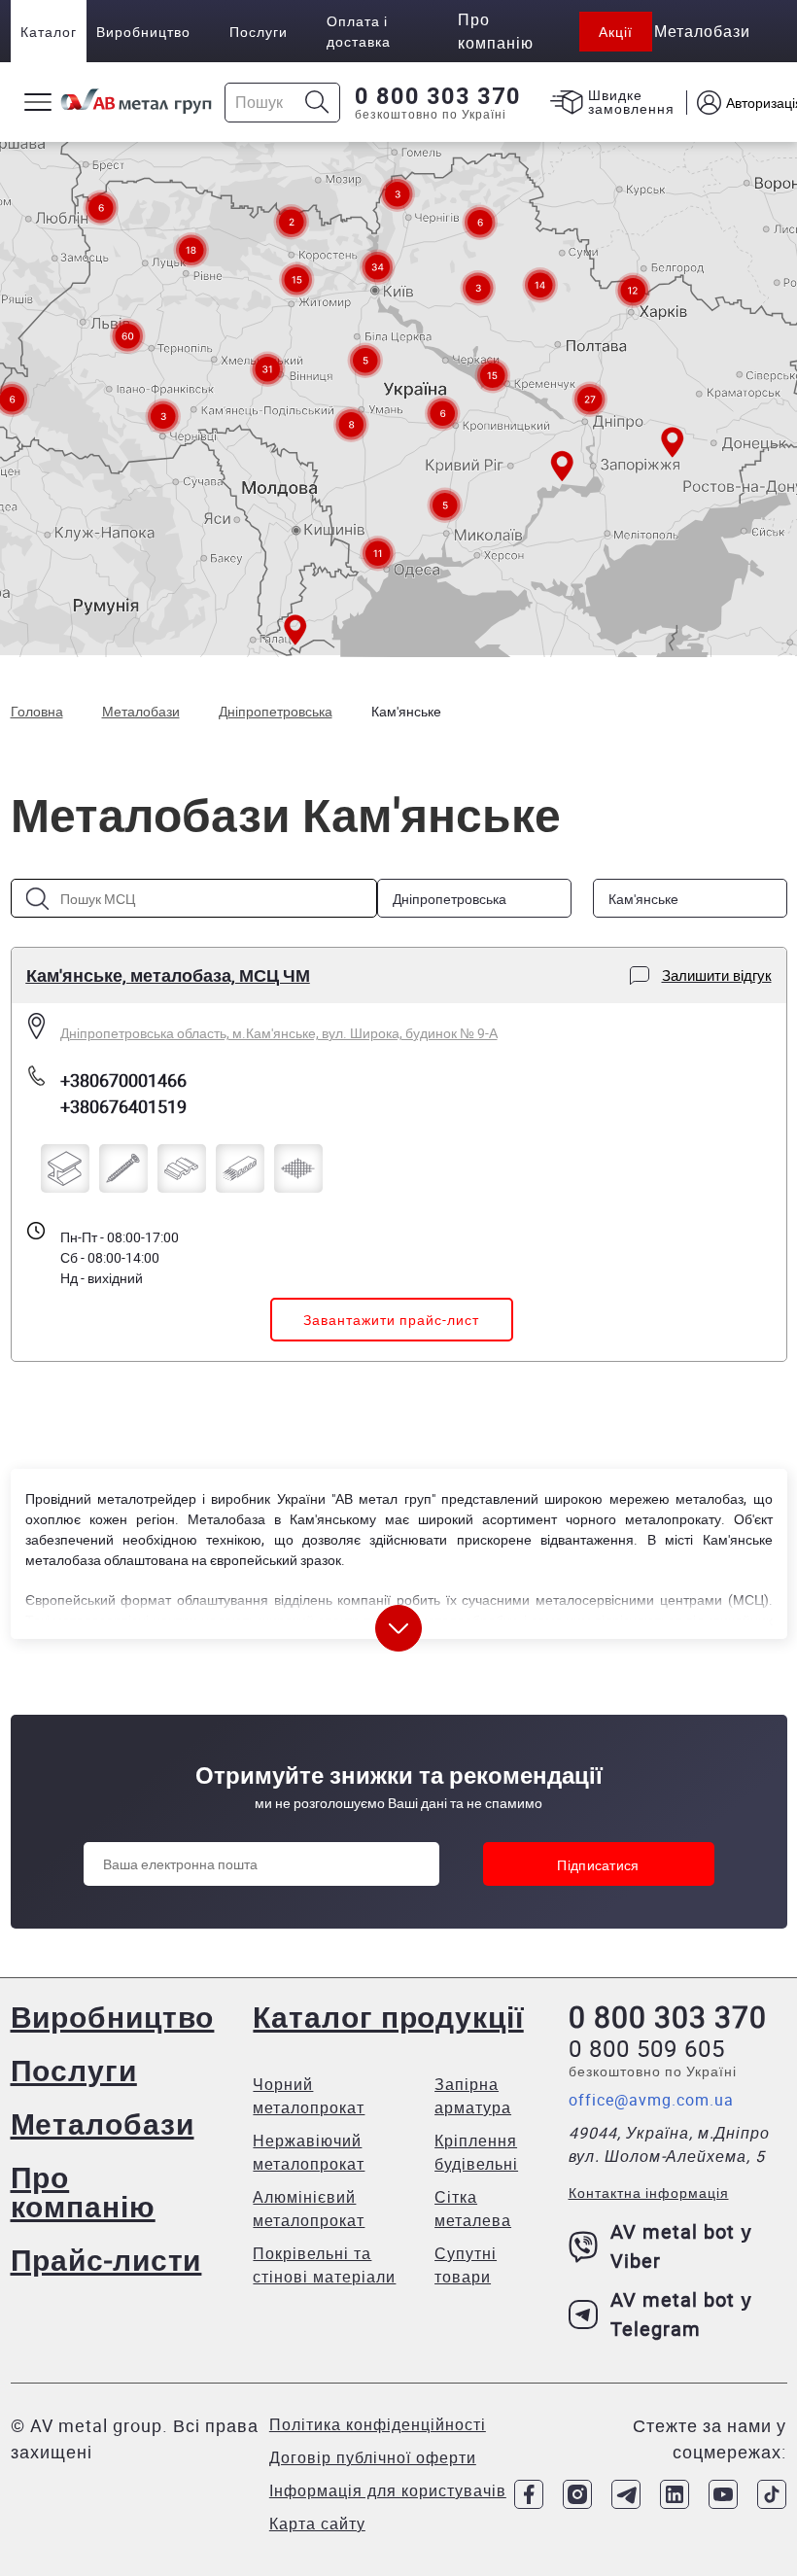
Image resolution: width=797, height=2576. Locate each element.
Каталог (49, 32)
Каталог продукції (388, 2017)
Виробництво (143, 32)
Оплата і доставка (359, 31)
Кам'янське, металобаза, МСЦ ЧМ (168, 975)
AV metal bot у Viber (681, 2246)
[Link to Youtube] (723, 2494)
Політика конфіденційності (378, 2424)
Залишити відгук (717, 975)
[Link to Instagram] (577, 2494)
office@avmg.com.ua (651, 2100)
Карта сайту (317, 2524)
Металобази (103, 2123)
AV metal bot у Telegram (681, 2314)
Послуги (259, 32)
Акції (616, 32)
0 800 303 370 (438, 96)
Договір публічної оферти (373, 2457)
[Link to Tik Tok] (772, 2494)
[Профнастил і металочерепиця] (182, 1168)
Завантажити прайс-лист (391, 1320)
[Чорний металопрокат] (65, 1168)
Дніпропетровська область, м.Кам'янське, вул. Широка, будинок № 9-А (279, 1033)
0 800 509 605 (647, 2048)
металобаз (710, 1498)
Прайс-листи (106, 2260)
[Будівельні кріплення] (123, 1168)
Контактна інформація (649, 2193)
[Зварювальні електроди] (240, 1168)
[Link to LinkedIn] (675, 2494)
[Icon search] (317, 103)
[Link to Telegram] (626, 2494)
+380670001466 (123, 1080)
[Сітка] (298, 1168)
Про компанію (83, 2192)
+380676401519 (123, 1106)
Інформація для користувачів (388, 2490)
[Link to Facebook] (529, 2494)
